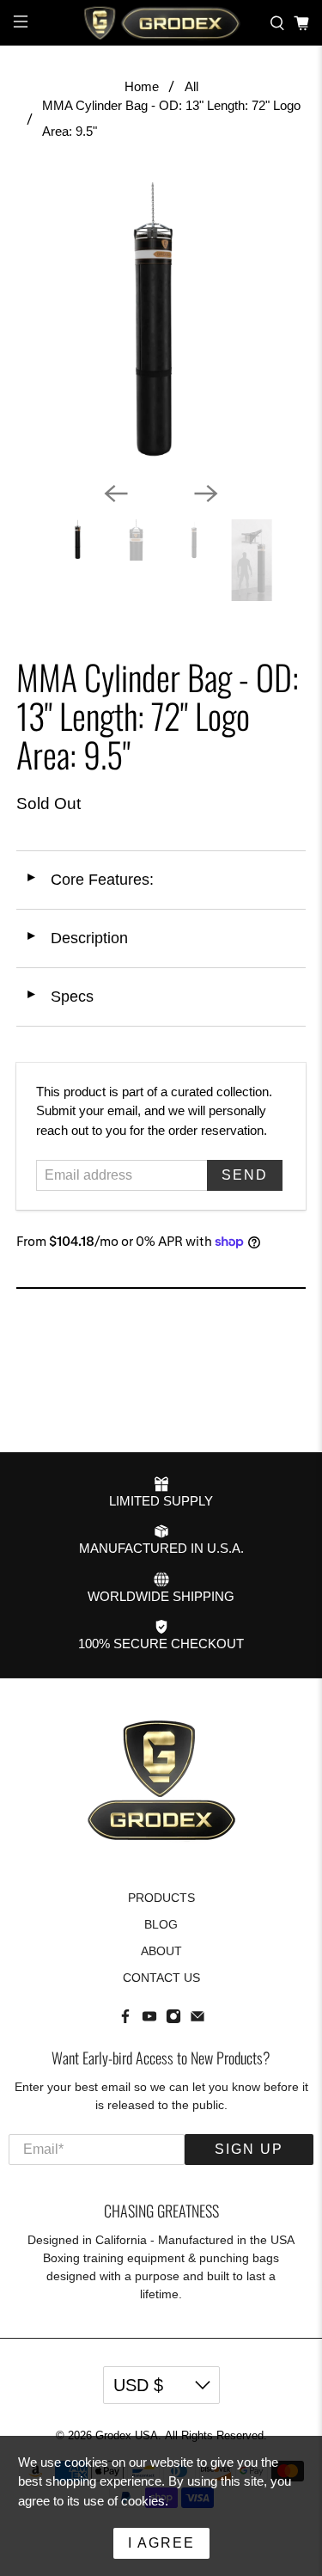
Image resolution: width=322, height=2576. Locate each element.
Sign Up (249, 2149)
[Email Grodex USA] (197, 2020)
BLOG (161, 1924)
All (191, 86)
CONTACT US (161, 1978)
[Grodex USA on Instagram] (173, 2020)
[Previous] (116, 494)
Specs (59, 997)
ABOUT (161, 1951)
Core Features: (89, 880)
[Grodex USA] (161, 23)
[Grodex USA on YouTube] (149, 2020)
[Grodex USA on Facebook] (125, 2020)
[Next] (206, 494)
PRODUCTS (161, 1898)
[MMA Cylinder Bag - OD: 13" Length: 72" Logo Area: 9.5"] (161, 323)
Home (142, 86)
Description (76, 938)
